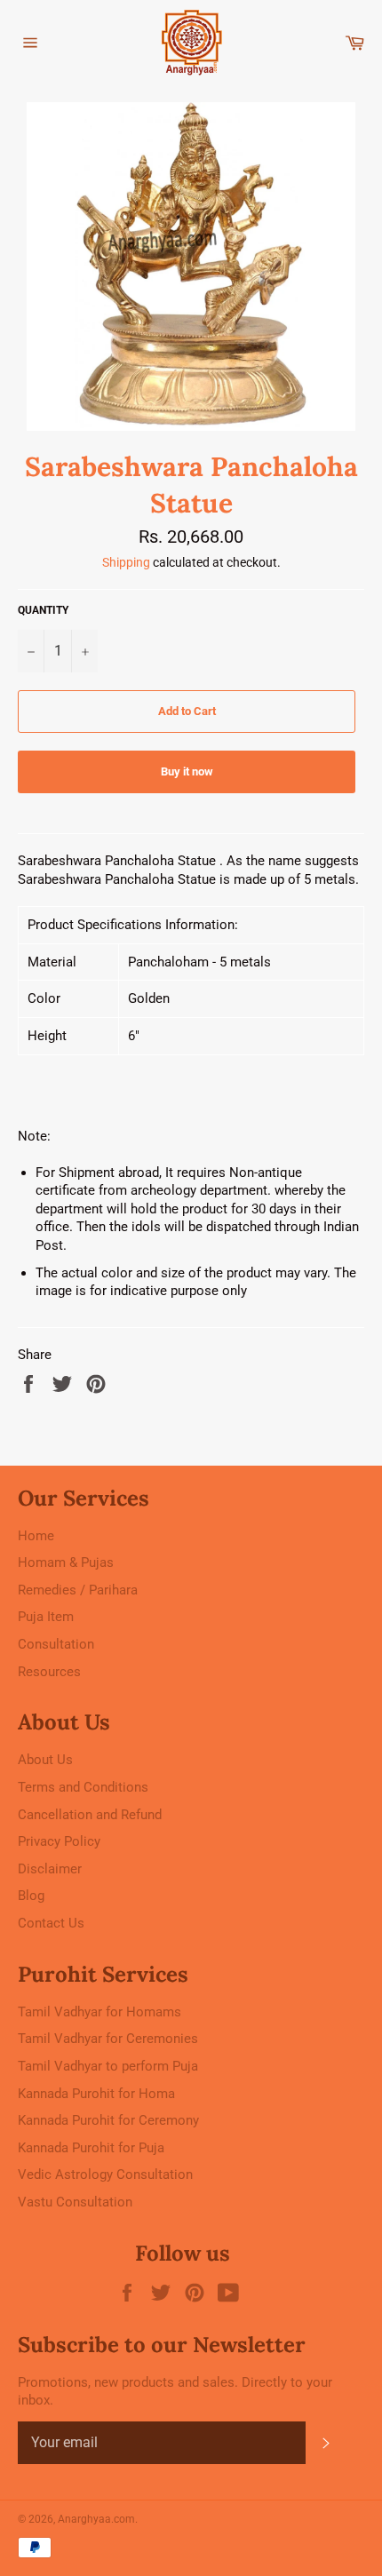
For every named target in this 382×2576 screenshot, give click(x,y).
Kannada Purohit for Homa (96, 2094)
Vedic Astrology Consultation (105, 2174)
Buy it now (187, 771)
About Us (45, 1760)
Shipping (126, 562)
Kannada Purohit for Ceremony (108, 2120)
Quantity (43, 610)
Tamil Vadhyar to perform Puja (108, 2066)
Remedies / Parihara (78, 1590)
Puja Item (46, 1617)
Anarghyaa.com (96, 2519)
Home (36, 1536)
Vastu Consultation (75, 2202)
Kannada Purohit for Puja (91, 2148)
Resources (49, 1672)
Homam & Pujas (66, 1562)
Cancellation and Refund (90, 1815)
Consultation (56, 1644)
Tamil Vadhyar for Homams (99, 2012)
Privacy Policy (59, 1841)
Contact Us (51, 1923)
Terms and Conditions (83, 1787)
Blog (31, 1896)
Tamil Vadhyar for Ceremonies (108, 2039)
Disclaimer (50, 1869)
